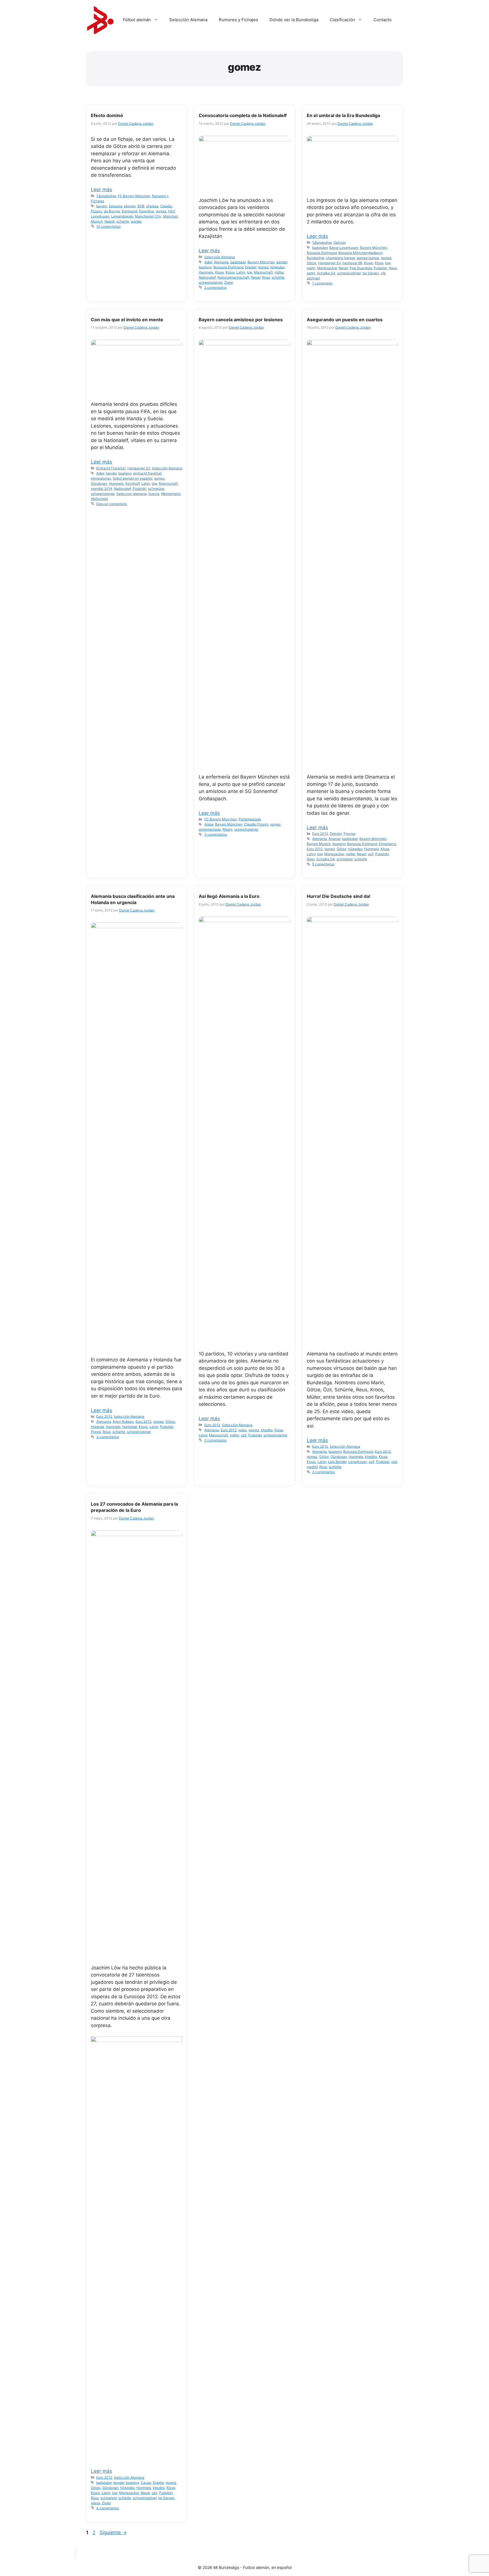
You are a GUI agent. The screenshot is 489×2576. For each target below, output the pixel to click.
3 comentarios (216, 834)
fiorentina (146, 211)
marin (311, 268)
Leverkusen (100, 216)
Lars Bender (337, 1462)
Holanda (97, 1427)
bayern (102, 206)
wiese (96, 2503)
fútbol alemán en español (132, 478)
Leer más (101, 189)
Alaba (209, 824)
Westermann (171, 494)
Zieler (229, 282)
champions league (340, 258)
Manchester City (148, 216)
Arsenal (334, 839)
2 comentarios (215, 287)
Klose (219, 272)
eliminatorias (101, 478)
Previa (96, 1432)
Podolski (381, 268)
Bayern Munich (319, 844)
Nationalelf (207, 277)
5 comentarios (323, 864)
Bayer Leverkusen (344, 248)
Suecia (154, 494)
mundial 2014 (102, 489)
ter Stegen (371, 273)
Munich (97, 221)
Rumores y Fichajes (238, 20)
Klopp (368, 263)
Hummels (206, 272)
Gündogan (99, 483)
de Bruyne (112, 211)
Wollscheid (99, 499)
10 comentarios (108, 226)
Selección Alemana (188, 20)
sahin (311, 273)
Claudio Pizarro (256, 824)
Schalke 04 (326, 273)
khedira (267, 1430)
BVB (141, 206)
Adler (208, 262)
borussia (116, 206)
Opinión (340, 242)
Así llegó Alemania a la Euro (229, 896)
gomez (161, 211)
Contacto (383, 20)
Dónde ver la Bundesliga (294, 20)
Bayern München (261, 262)
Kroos (230, 272)
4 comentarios (108, 2508)
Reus (266, 277)
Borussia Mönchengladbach (361, 253)
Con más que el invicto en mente (127, 320)
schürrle (123, 221)
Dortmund (129, 211)
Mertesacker (327, 268)
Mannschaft (263, 272)
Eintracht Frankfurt (111, 468)
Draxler (251, 267)
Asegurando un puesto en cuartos (345, 320)
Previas (349, 834)
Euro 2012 (320, 834)
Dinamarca (388, 844)
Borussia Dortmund (228, 267)
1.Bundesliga (106, 196)
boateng (205, 267)
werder (136, 221)
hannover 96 (352, 263)
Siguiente (113, 2532)
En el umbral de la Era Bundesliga (343, 115)
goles (243, 1430)
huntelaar (130, 1427)
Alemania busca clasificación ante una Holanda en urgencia (133, 899)
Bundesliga (316, 258)
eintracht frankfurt (147, 473)
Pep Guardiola (361, 268)
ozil (371, 854)
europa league (368, 258)
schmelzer (156, 489)
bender (282, 262)
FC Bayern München (134, 196)
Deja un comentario (112, 504)
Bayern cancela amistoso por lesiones (241, 320)
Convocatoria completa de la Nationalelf (243, 115)
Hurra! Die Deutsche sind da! (339, 896)
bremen (130, 206)
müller (279, 272)
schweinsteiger (211, 282)
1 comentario (322, 283)
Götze (312, 263)
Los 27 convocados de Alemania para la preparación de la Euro (134, 1507)
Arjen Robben (123, 1421)
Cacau (146, 2483)
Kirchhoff (132, 483)
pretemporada (210, 829)
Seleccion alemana (131, 494)
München (170, 216)
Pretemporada (250, 819)
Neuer (256, 277)
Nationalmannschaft (233, 277)
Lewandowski (122, 216)
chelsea (152, 206)
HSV (171, 211)
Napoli (110, 221)
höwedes (277, 267)
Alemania (221, 262)
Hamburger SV (329, 263)
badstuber (238, 262)
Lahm (241, 272)
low (249, 272)
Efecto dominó (107, 115)
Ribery (228, 829)
